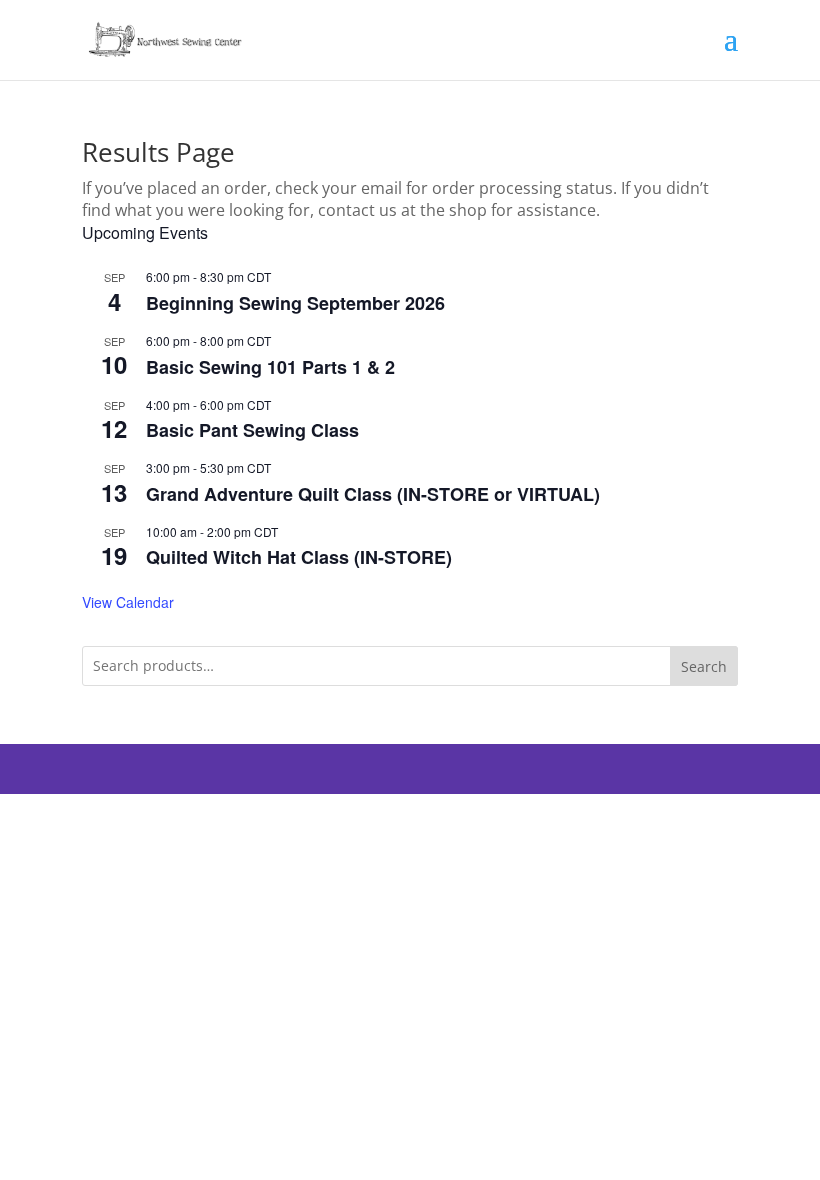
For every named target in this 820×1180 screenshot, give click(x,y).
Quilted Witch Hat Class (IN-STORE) (299, 557)
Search (704, 666)
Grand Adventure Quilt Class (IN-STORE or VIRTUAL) (373, 494)
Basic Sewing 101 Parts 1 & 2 (270, 367)
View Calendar (128, 602)
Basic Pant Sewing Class (252, 430)
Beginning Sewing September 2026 (295, 303)
